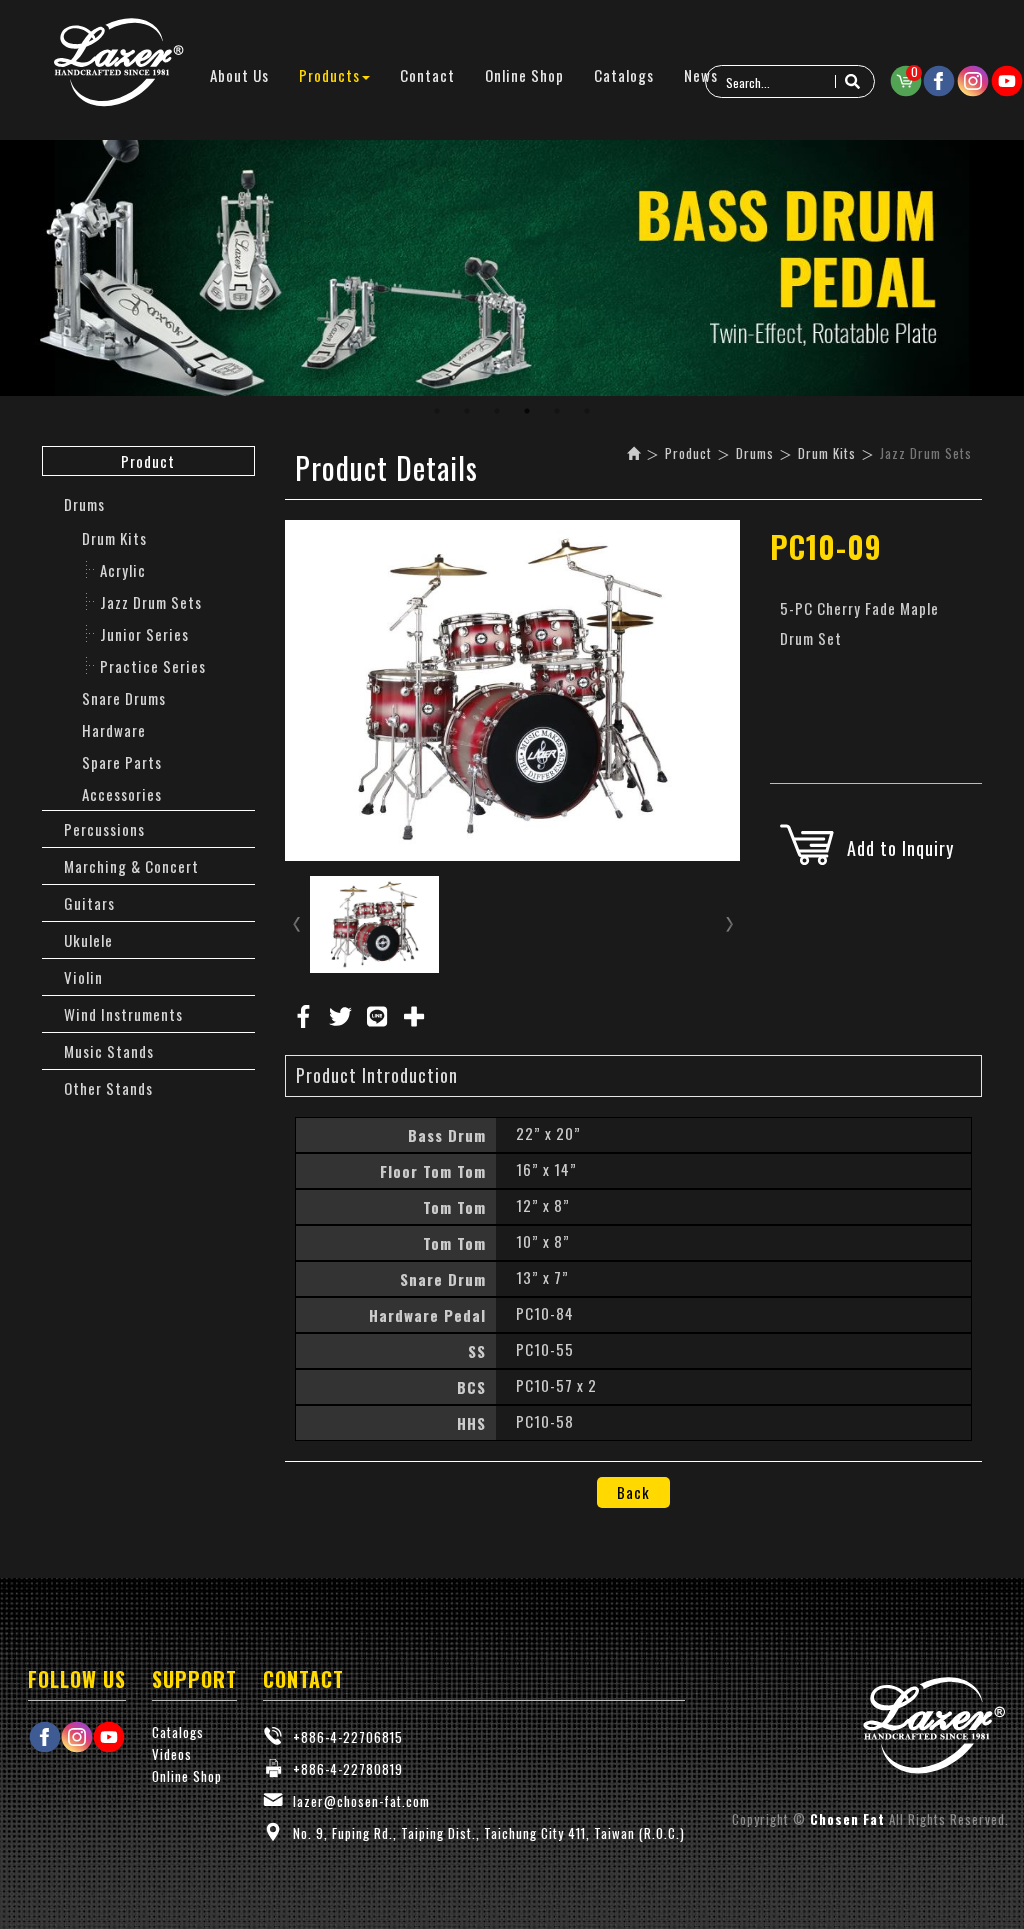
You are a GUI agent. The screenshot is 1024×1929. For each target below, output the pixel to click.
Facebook (939, 81)
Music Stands (109, 1051)
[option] (512, 268)
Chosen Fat (120, 62)
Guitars (89, 903)
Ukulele (88, 940)
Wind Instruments (123, 1014)
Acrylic (123, 570)
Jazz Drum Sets (151, 602)
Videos (172, 1754)
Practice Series (153, 666)
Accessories (122, 794)
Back (633, 1492)
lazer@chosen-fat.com (361, 1801)
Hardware (114, 730)
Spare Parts (122, 762)
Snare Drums (124, 698)
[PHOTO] (512, 690)
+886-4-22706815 (348, 1737)
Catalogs (178, 1732)
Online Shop (187, 1776)
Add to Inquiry (900, 848)
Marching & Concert (131, 866)
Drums (84, 504)
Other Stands (108, 1088)
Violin (83, 977)
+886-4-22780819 (348, 1769)
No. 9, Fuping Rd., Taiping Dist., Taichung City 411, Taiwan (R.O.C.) (489, 1833)
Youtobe (1007, 81)
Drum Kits (114, 538)
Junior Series (144, 634)
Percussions (104, 829)
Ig (973, 81)
